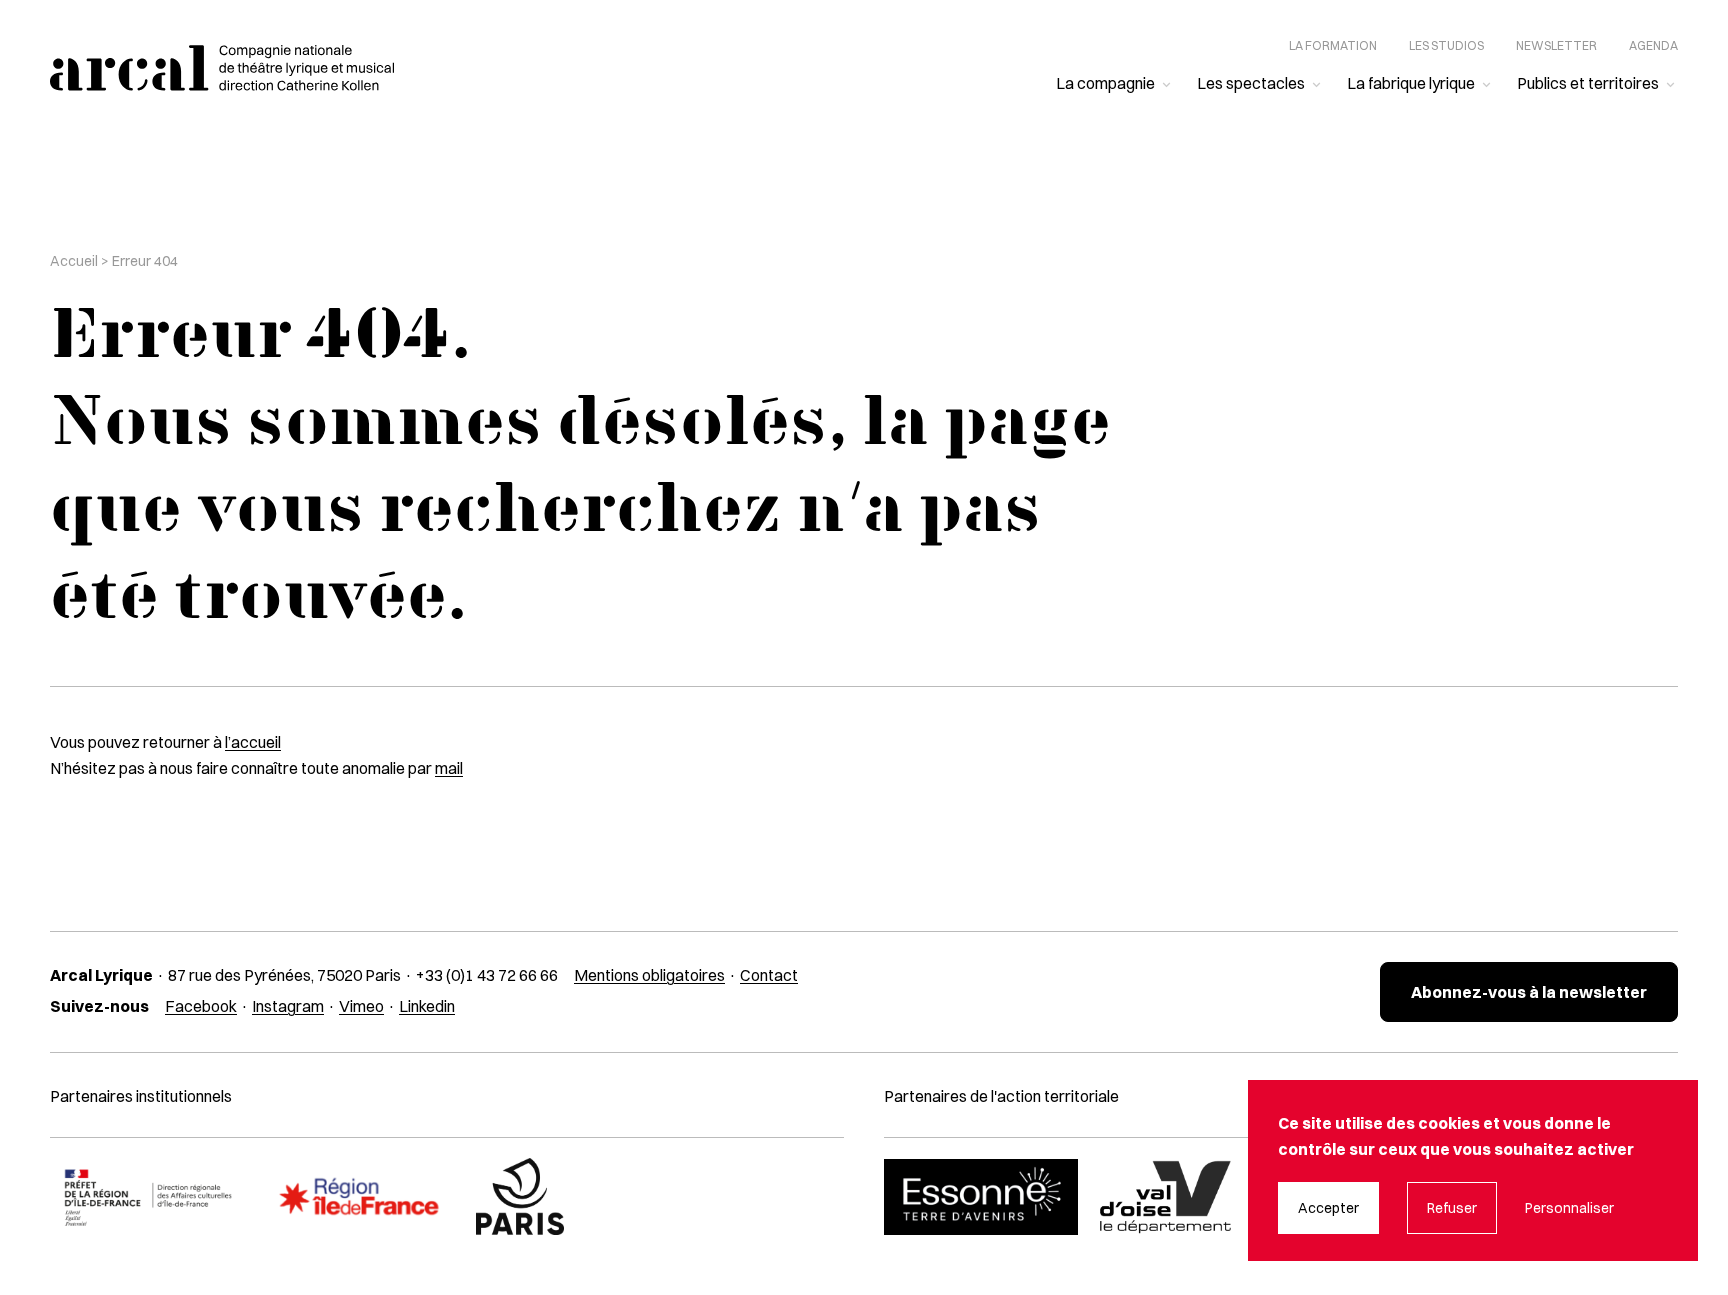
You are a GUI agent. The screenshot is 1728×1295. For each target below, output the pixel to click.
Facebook (201, 1006)
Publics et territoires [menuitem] (1588, 83)
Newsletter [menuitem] (1556, 45)
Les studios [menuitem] (1446, 45)
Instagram (288, 1006)
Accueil (74, 261)
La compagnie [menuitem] (1105, 83)
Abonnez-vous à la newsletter (1529, 992)
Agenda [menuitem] (1653, 45)
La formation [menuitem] (1333, 45)
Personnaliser (1569, 1208)
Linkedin (427, 1006)
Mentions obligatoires (649, 975)
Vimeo (361, 1006)
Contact (769, 975)
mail (449, 768)
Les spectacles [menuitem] (1251, 83)
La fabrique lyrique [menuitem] (1411, 83)
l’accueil (253, 742)
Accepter (1328, 1208)
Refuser (1452, 1208)
